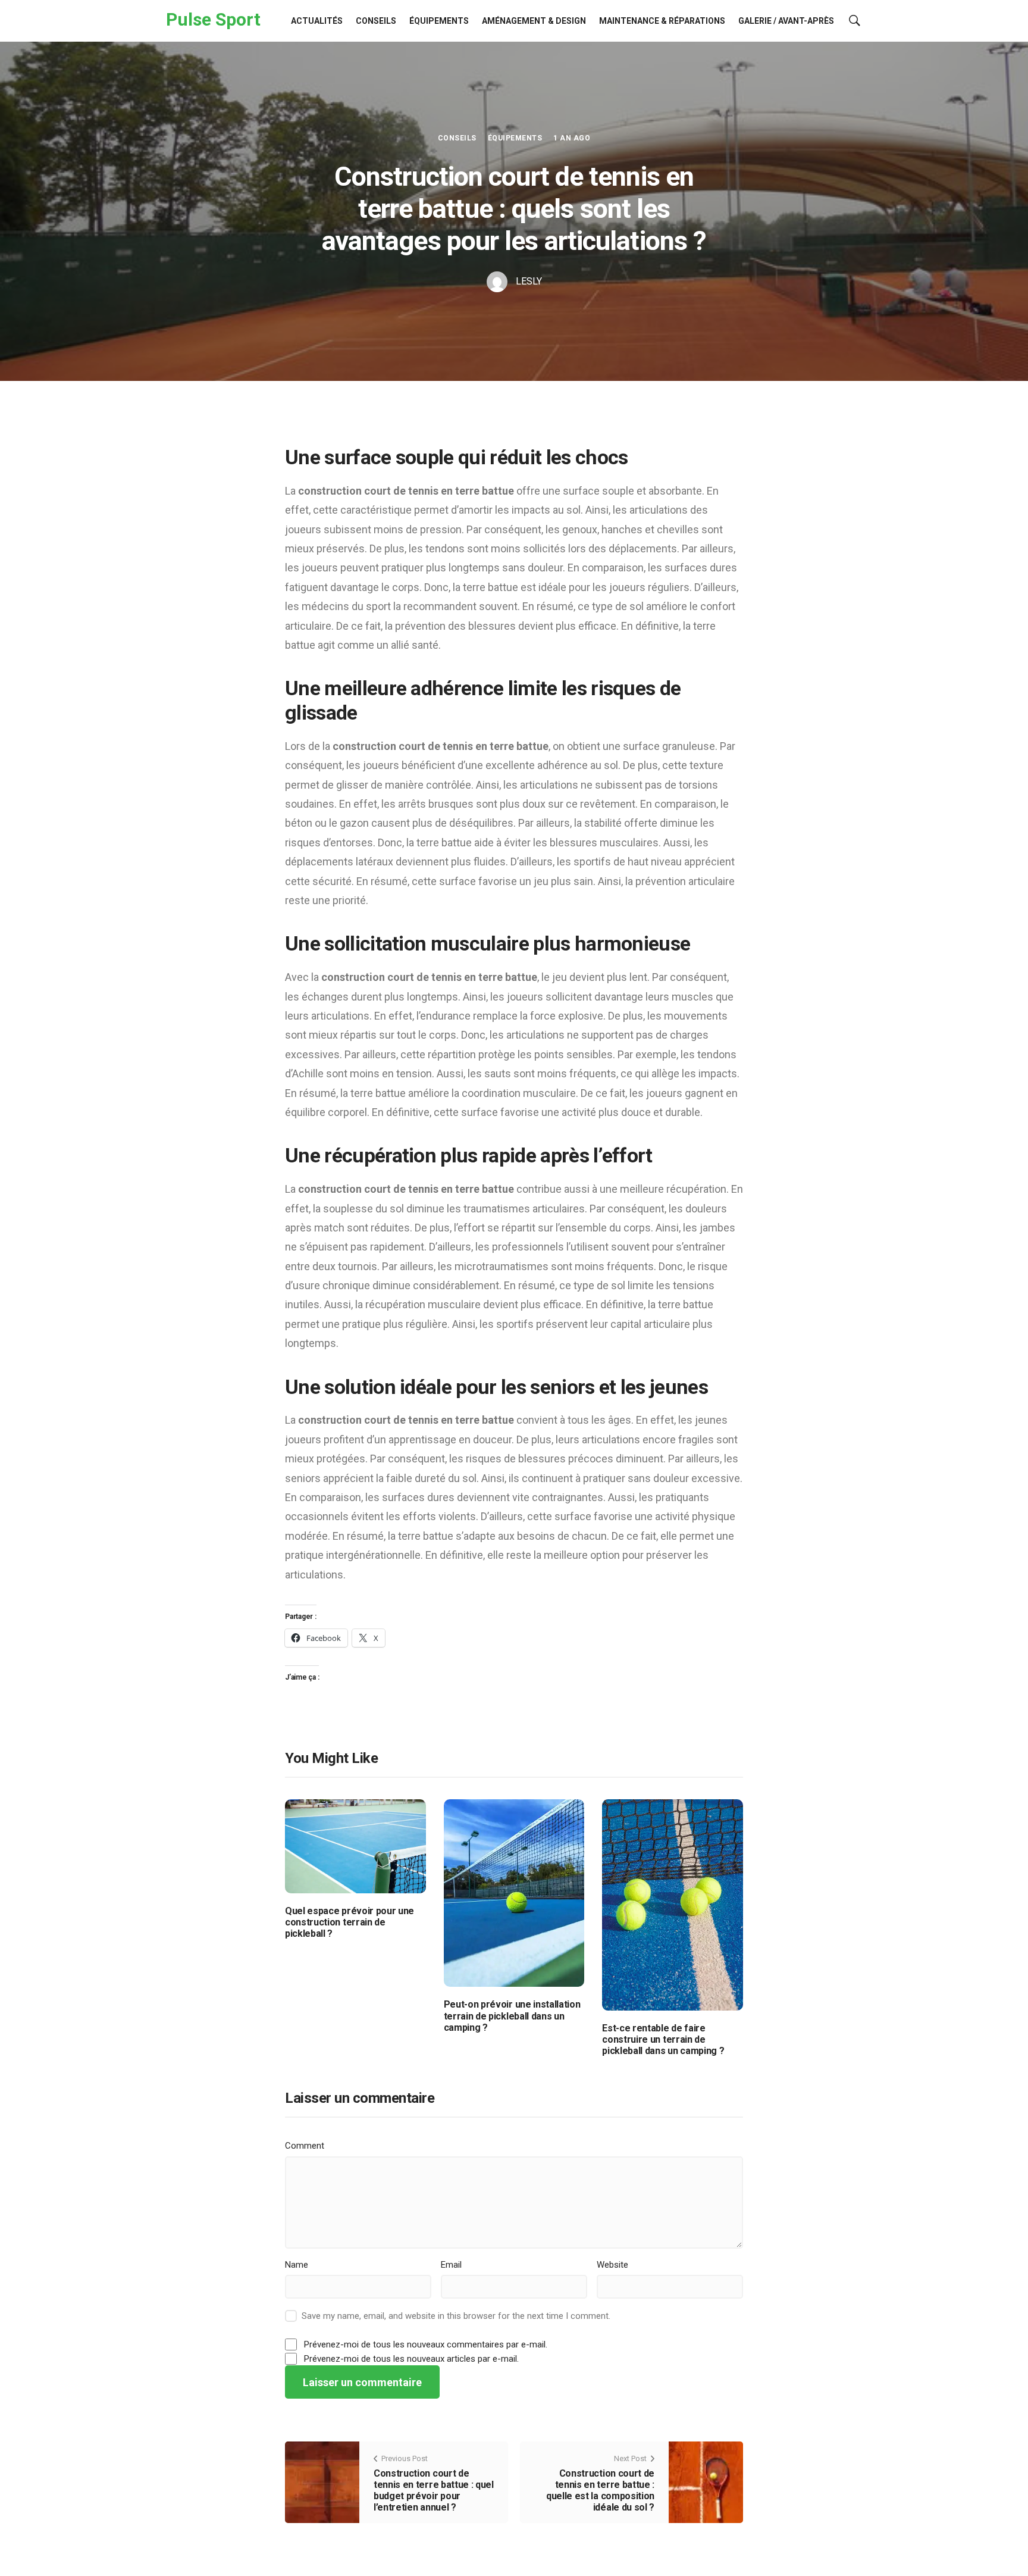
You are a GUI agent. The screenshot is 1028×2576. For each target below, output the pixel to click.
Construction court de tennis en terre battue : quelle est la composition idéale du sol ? (600, 2491)
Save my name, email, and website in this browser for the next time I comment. (456, 2316)
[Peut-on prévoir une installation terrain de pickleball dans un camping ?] (514, 1892)
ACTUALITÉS (317, 21)
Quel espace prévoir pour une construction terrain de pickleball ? (350, 1922)
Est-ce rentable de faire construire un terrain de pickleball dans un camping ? (663, 2039)
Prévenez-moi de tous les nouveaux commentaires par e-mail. (426, 2344)
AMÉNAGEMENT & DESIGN (534, 21)
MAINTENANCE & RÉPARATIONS (662, 21)
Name (297, 2265)
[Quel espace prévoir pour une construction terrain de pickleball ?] (355, 1845)
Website (612, 2265)
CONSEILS (376, 21)
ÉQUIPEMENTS (439, 21)
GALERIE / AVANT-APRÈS (786, 21)
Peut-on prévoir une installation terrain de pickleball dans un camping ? (512, 2016)
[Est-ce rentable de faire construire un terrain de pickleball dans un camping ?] (673, 1904)
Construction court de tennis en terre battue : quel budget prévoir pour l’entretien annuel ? (434, 2491)
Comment (305, 2146)
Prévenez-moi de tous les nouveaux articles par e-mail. (411, 2359)
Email (451, 2265)
